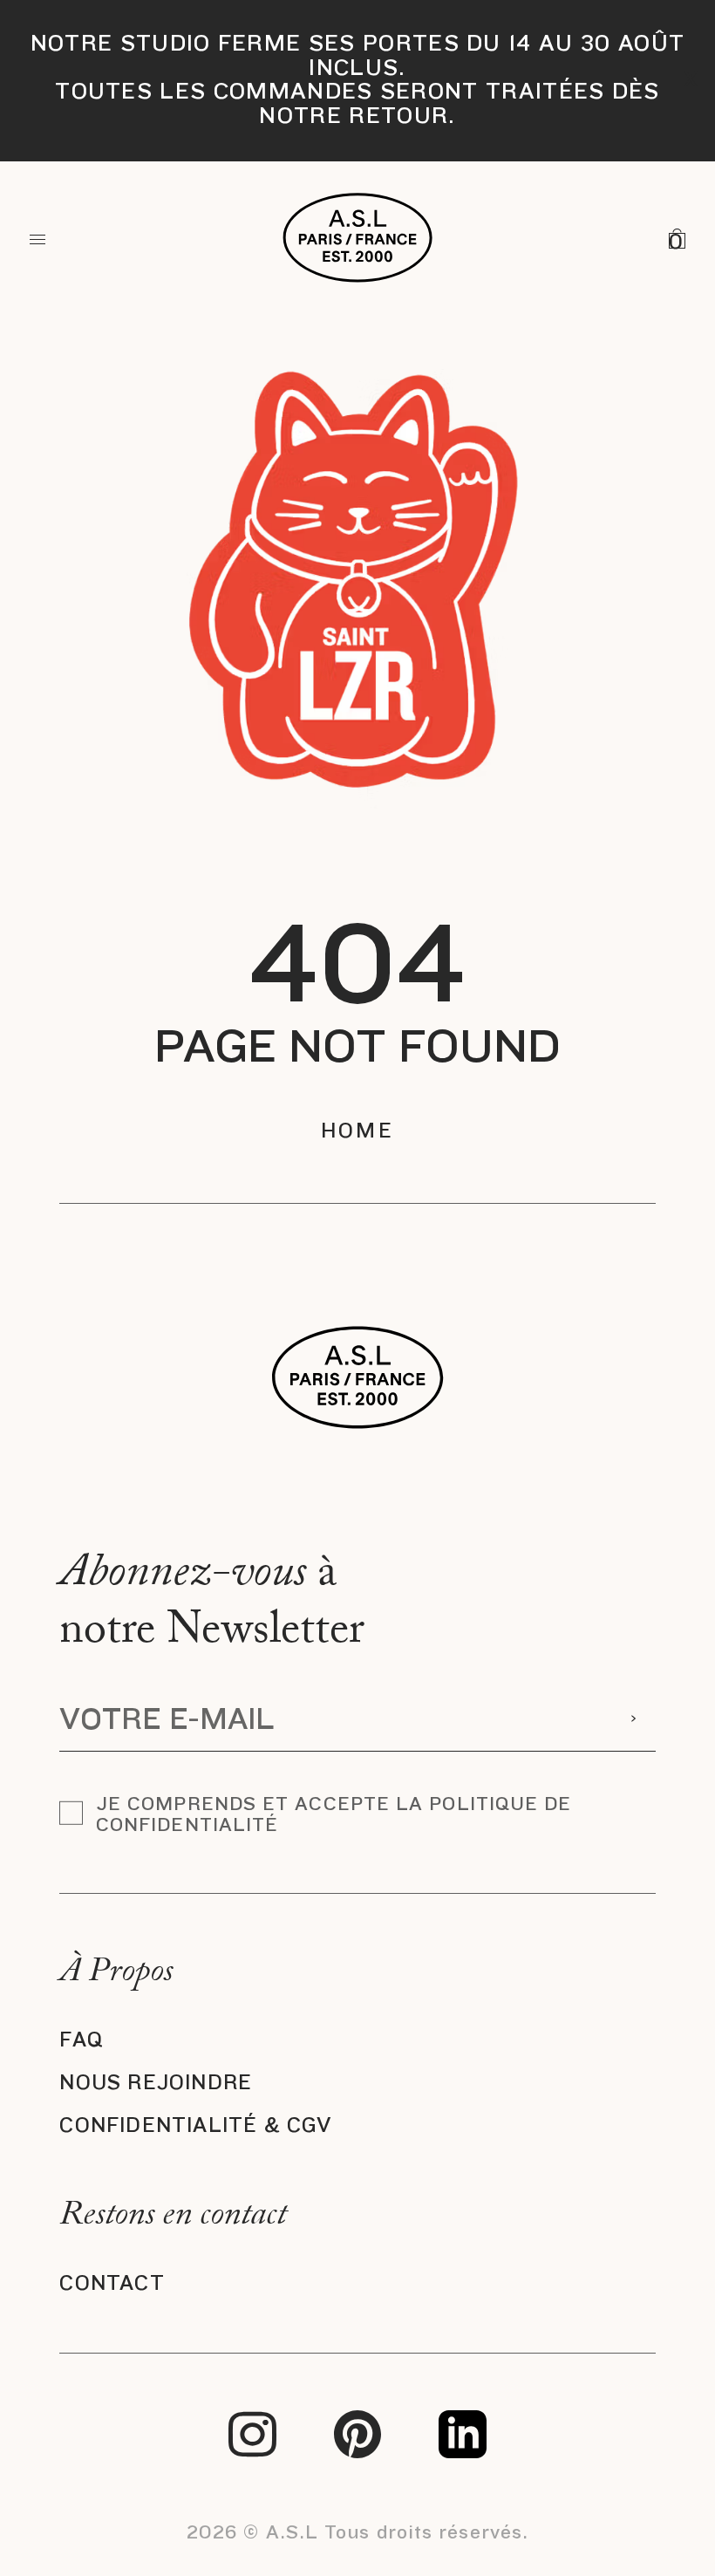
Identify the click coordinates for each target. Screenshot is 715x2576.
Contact (112, 2283)
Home (357, 1131)
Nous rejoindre (156, 2083)
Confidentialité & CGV (195, 2125)
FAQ (82, 2040)
